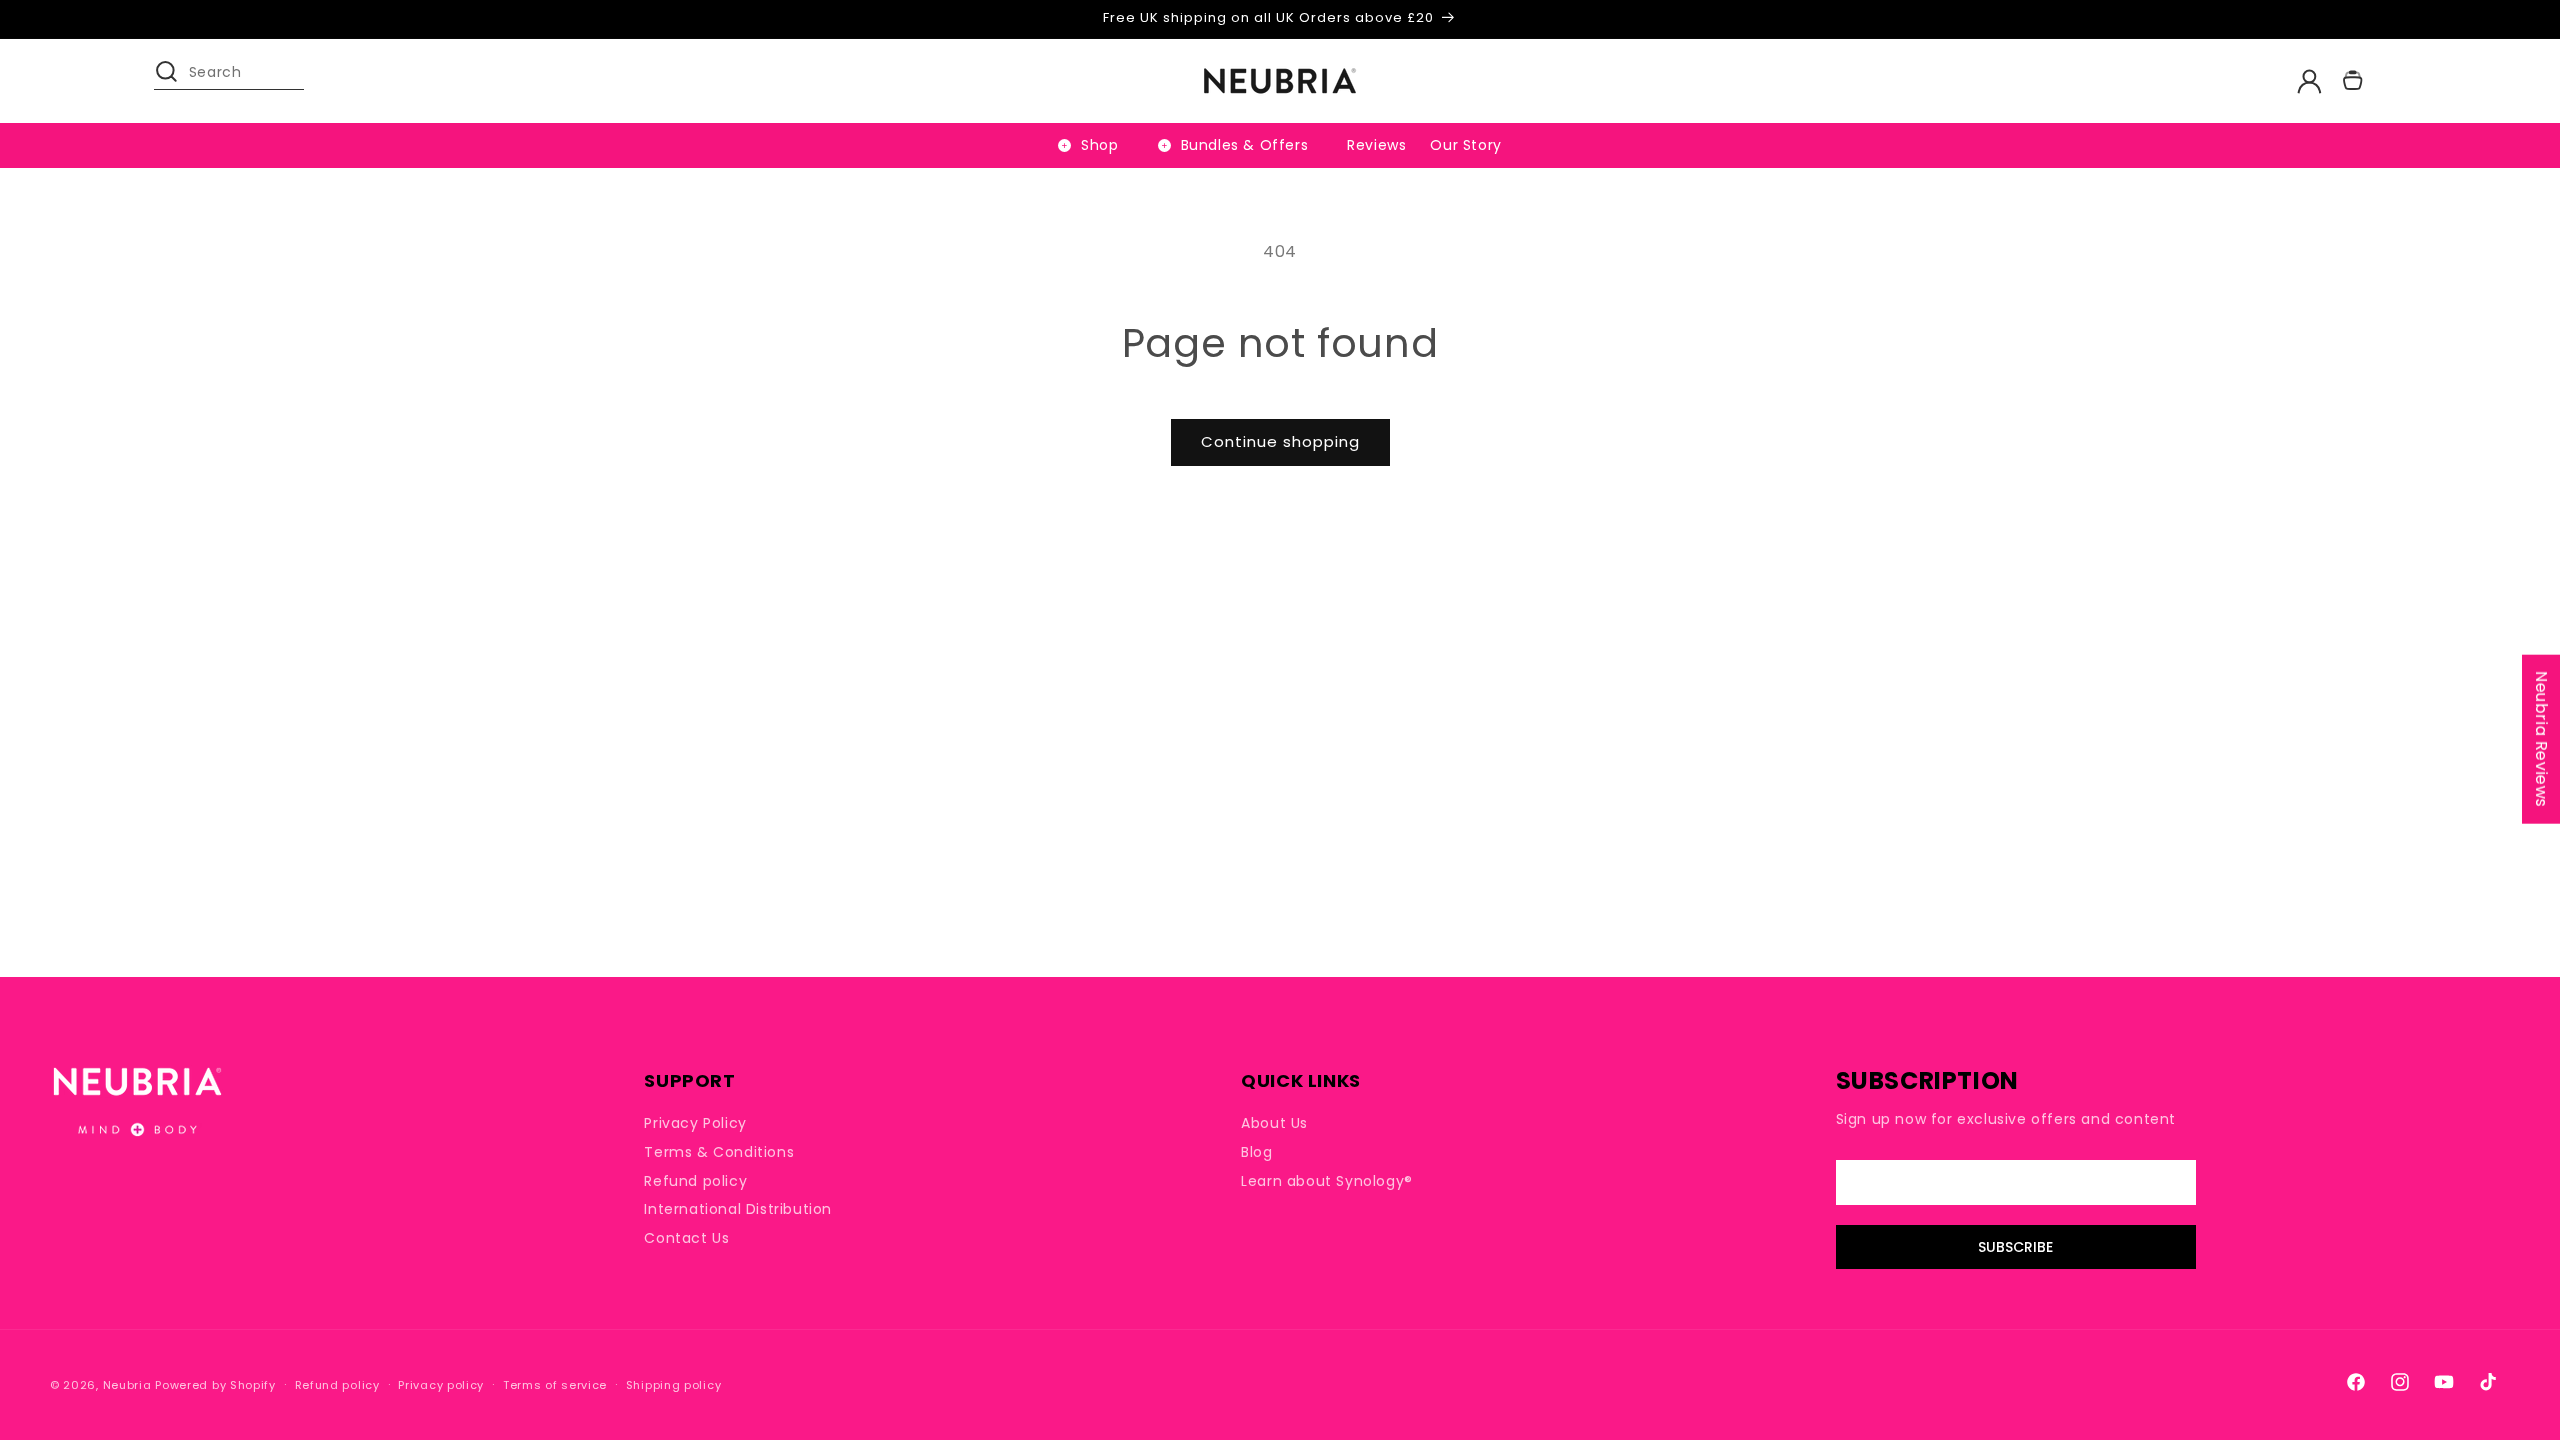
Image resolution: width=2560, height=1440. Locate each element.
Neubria (127, 1385)
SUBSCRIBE (2015, 1247)
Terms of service (555, 1385)
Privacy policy (441, 1385)
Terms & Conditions (719, 1152)
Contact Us (686, 1238)
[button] (176, 81)
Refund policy (695, 1181)
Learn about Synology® (1327, 1181)
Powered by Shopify (215, 1385)
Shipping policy (674, 1385)
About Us (1274, 1123)
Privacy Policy (695, 1123)
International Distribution (738, 1209)
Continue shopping (1280, 441)
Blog (1256, 1152)
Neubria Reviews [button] (2541, 739)
